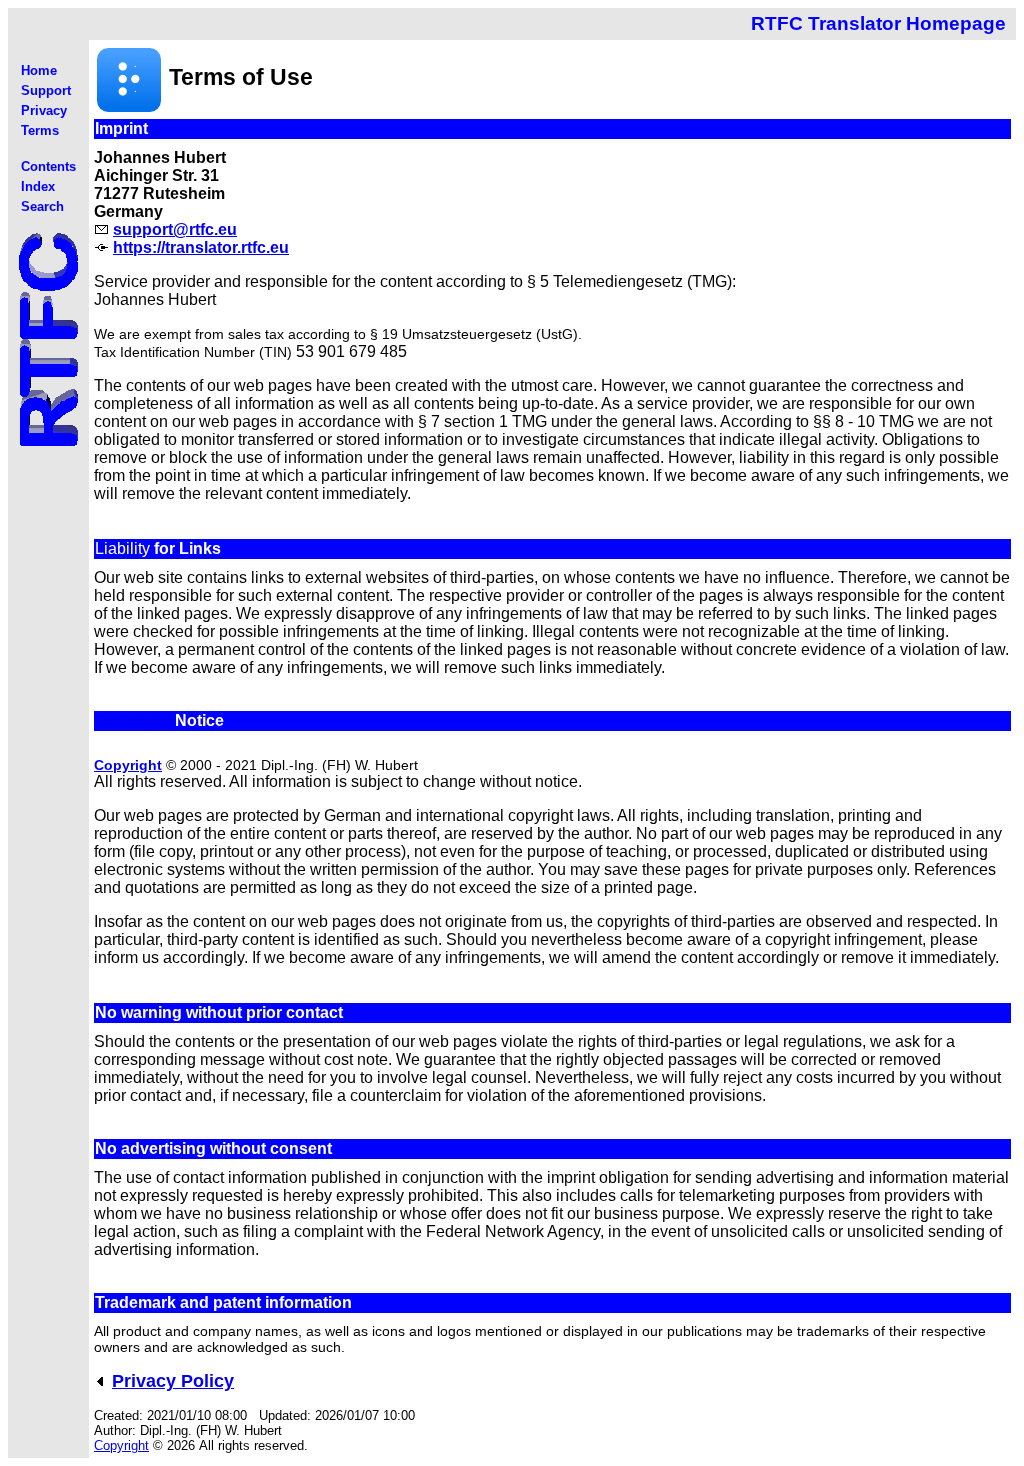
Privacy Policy (173, 1381)
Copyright (133, 720)
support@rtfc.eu (175, 229)
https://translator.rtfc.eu (201, 247)
